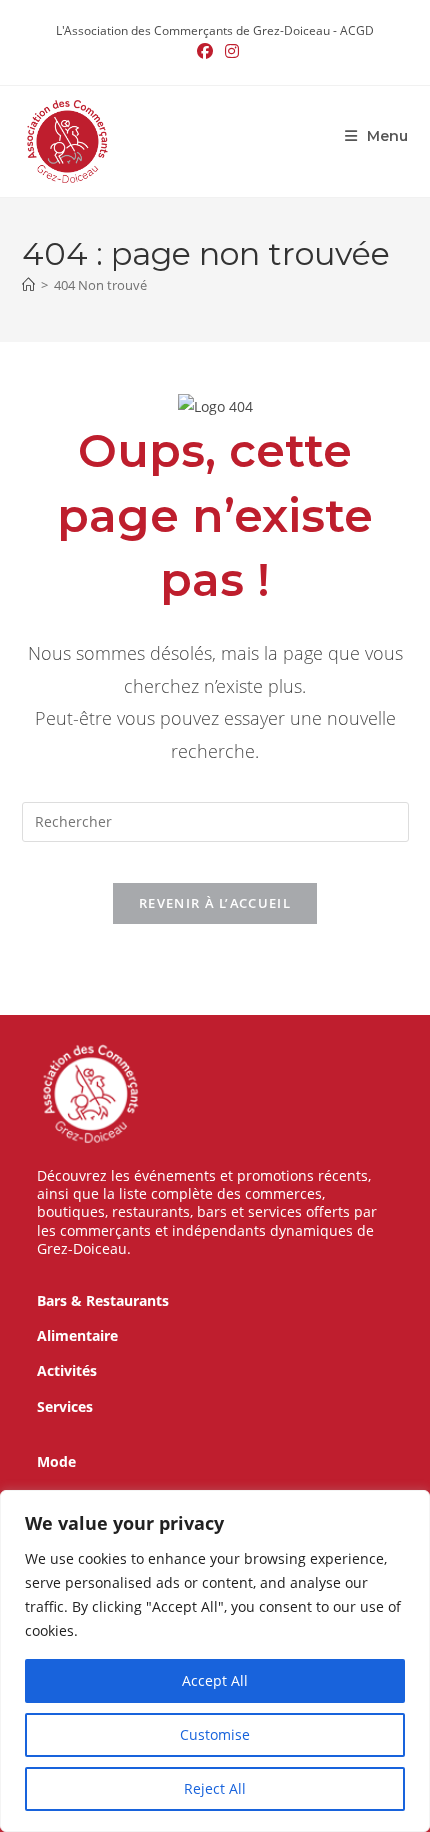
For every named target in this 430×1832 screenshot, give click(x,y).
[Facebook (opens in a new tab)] (205, 51)
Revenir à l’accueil (215, 903)
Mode (56, 1461)
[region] (215, 1661)
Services (65, 1406)
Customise (215, 1734)
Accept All (215, 1680)
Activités (67, 1370)
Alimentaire (77, 1335)
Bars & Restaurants (103, 1300)
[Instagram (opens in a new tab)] (229, 51)
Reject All (215, 1788)
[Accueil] (28, 285)
